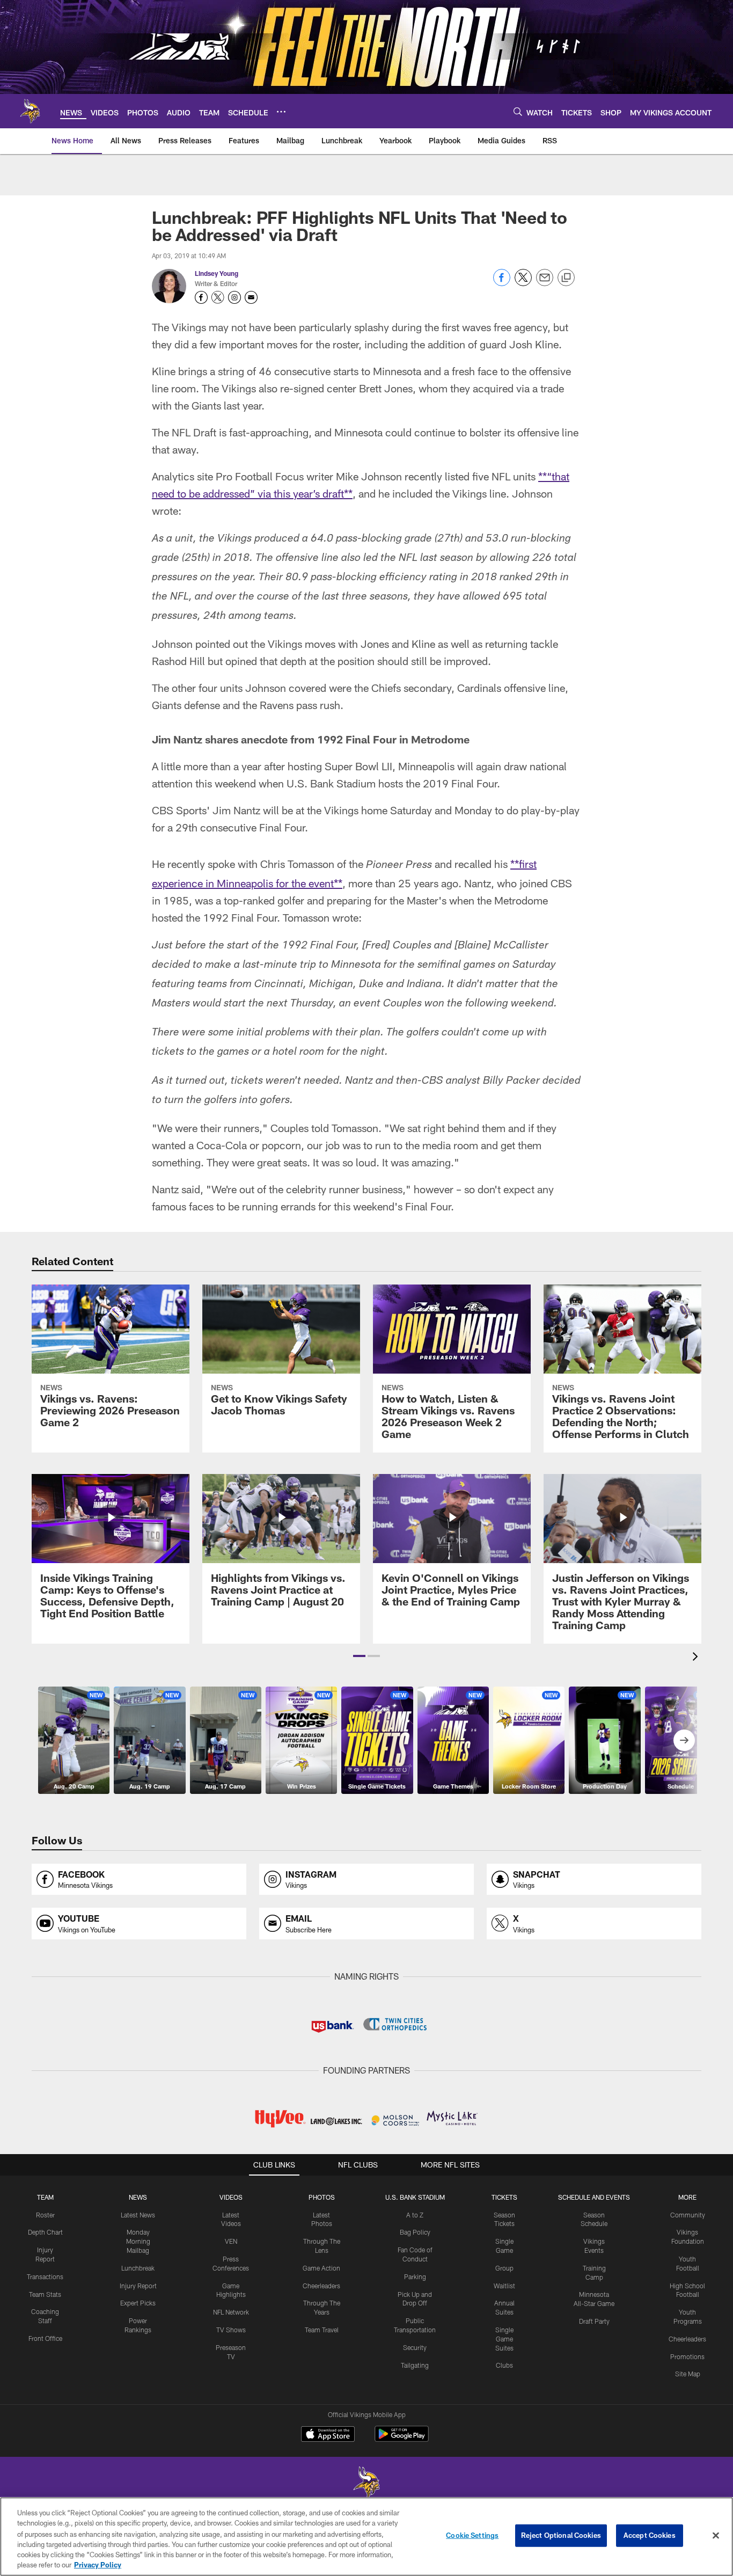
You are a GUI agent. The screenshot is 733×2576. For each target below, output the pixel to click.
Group (504, 2268)
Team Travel (322, 2330)
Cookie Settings (472, 2535)
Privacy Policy (98, 2565)
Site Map (688, 2374)
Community (688, 2215)
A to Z (415, 2215)
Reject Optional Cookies (561, 2535)
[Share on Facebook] (502, 283)
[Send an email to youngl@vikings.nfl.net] (251, 297)
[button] (359, 1656)
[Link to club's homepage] (30, 111)
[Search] (518, 111)
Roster (45, 2215)
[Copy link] (566, 278)
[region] (366, 2537)
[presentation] (697, 1658)
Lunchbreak (138, 2268)
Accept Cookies (650, 2535)
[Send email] (545, 283)
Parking (415, 2276)
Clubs (504, 2365)
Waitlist (504, 2286)
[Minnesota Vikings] (366, 2484)
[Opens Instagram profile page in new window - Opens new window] (234, 297)
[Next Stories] (684, 1740)
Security (415, 2347)
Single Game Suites (504, 2339)
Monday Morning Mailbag (138, 2241)
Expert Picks (138, 2303)
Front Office (45, 2338)
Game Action (321, 2268)
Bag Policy (415, 2232)
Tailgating (415, 2365)
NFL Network (231, 2312)
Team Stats (45, 2294)
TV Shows (231, 2330)
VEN (231, 2241)
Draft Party (594, 2321)
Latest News (138, 2215)
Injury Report (138, 2286)
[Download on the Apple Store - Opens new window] (328, 2435)
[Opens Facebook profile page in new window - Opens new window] (201, 297)
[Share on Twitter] (523, 283)
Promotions (687, 2356)
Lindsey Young (217, 273)
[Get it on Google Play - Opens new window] (402, 2439)
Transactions (45, 2276)
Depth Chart (45, 2232)
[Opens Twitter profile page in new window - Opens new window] (218, 297)
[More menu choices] (281, 112)
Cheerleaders (321, 2286)
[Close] (716, 2536)
